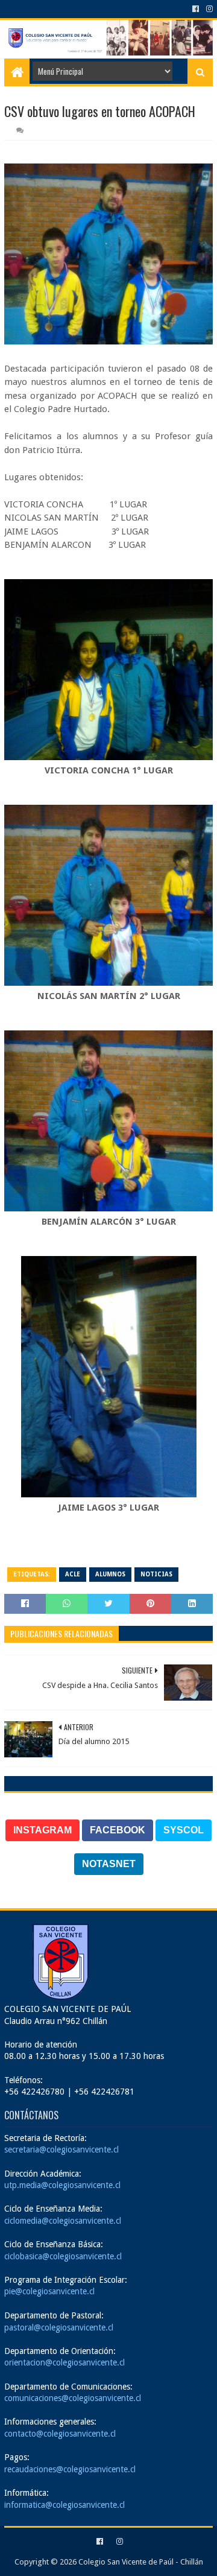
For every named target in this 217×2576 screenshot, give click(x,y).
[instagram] (208, 9)
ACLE (73, 1574)
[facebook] (196, 9)
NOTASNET (109, 1864)
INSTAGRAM (42, 1830)
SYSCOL (184, 1830)
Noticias (156, 1574)
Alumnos (110, 1574)
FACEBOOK (118, 1830)
